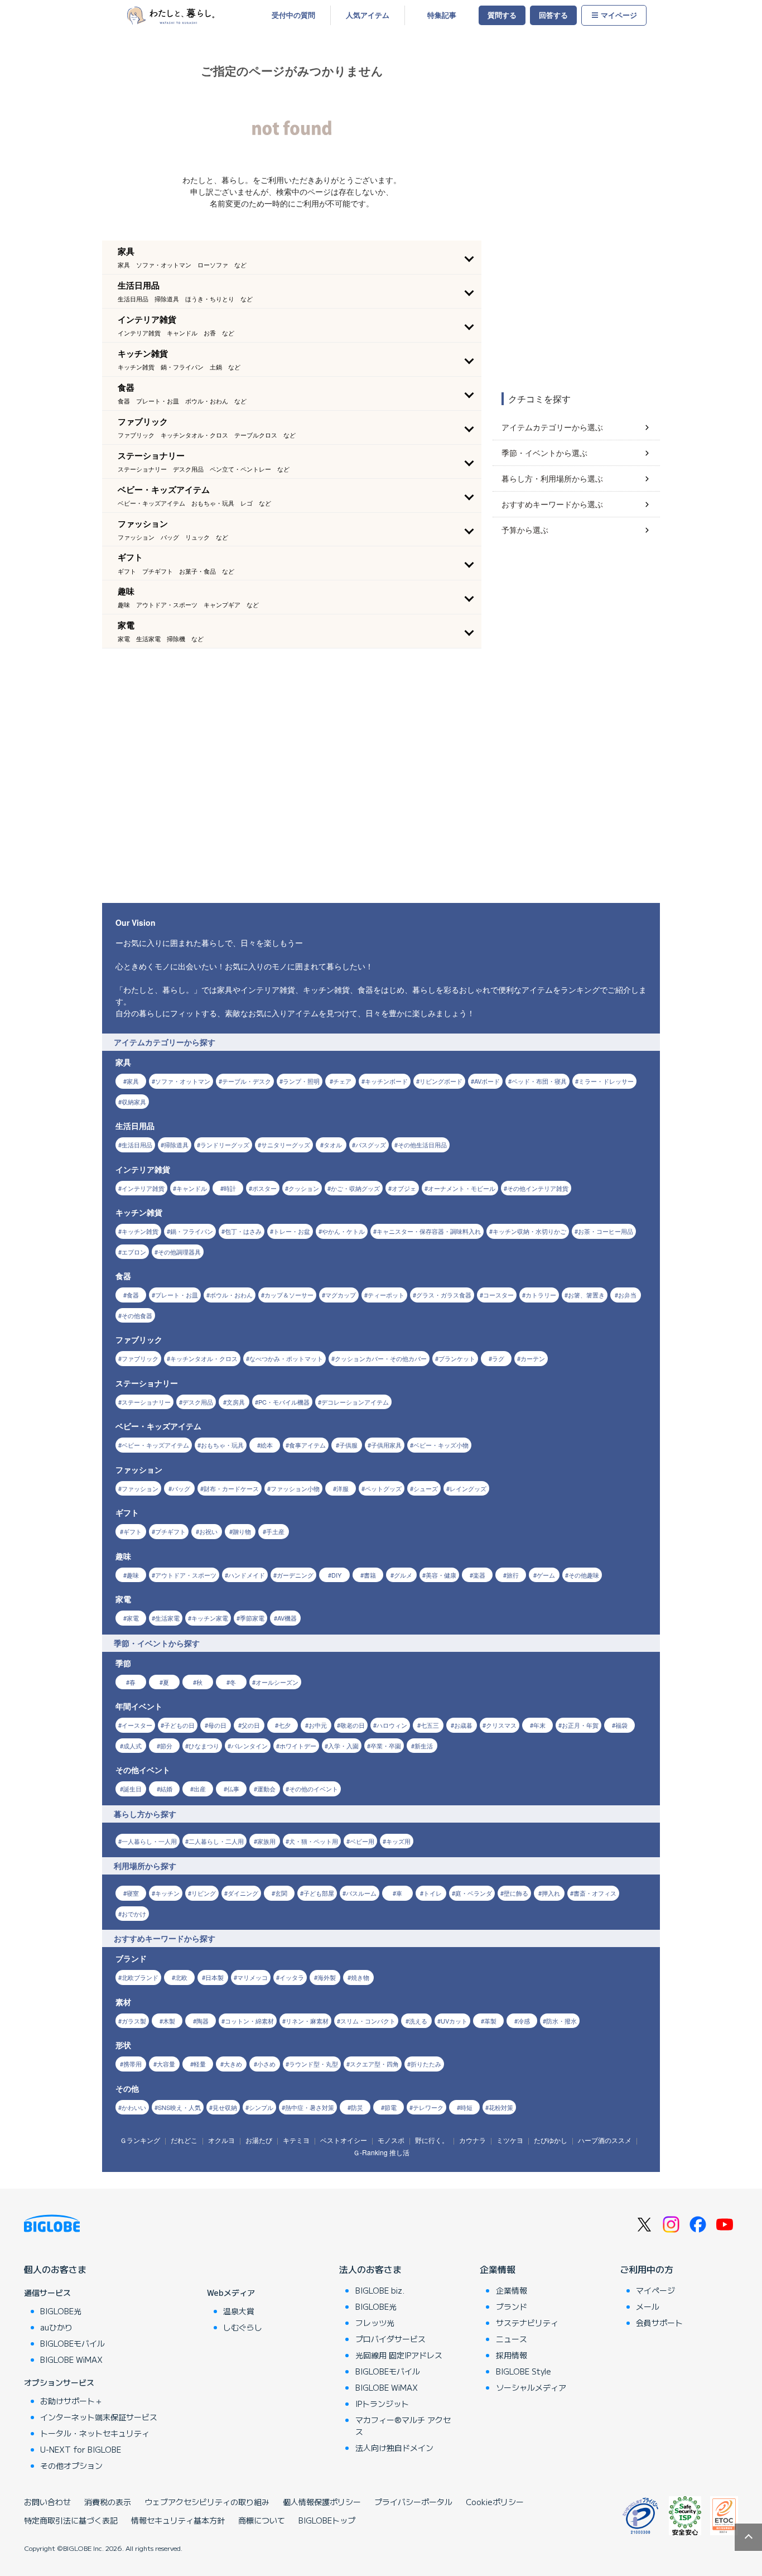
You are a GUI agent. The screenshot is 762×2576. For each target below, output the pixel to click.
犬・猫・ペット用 (314, 1841)
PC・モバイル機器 (284, 1402)
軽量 (200, 2064)
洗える (418, 2021)
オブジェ (404, 1188)
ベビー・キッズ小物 (441, 1445)
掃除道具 (176, 1145)
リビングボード (441, 1081)
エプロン (134, 1252)
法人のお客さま (370, 2269)
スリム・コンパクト (368, 2021)
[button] (292, 257)
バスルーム (361, 1893)
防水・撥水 (561, 2021)
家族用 (266, 1841)
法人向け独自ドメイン (394, 2448)
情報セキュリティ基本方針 (178, 2520)
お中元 (318, 1725)
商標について (262, 2520)
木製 (169, 2021)
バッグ (181, 1488)
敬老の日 (353, 1725)
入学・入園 (343, 1746)
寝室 (133, 1893)
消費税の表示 (108, 2502)
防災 (357, 2107)
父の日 (251, 1725)
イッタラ (292, 1977)
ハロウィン (392, 1725)
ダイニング (243, 1893)
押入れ (551, 1893)
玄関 (281, 1893)
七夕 (284, 1725)
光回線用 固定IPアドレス (399, 2355)
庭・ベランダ (474, 1893)
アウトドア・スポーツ (186, 1575)
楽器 (479, 1575)
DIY (336, 1575)
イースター (137, 1725)
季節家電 (252, 1618)
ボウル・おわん (231, 1295)
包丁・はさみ (243, 1231)
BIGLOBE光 (61, 2311)
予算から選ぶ (525, 530)
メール (648, 2306)
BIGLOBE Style (524, 2371)
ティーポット (386, 1295)
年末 (539, 1725)
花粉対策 (501, 2107)
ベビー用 (362, 1841)
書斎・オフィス (595, 1893)
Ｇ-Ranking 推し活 (381, 2152)
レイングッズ (468, 1488)
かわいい (134, 2107)
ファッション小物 (295, 1488)
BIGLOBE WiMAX (71, 2359)
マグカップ (341, 1295)
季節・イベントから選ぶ (544, 453)
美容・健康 (441, 1575)
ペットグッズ (383, 1488)
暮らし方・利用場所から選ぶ (552, 478)
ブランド (512, 2306)
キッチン (167, 1893)
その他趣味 (584, 1575)
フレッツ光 (375, 2323)
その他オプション (71, 2466)
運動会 (266, 1789)
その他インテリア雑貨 (538, 1188)
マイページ (619, 15)
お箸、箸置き (586, 1295)
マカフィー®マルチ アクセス (403, 2426)
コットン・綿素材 (249, 2021)
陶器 (202, 2021)
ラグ (498, 1358)
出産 (200, 1789)
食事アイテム (307, 1445)
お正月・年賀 (580, 1725)
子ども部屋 (319, 1893)
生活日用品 (137, 1145)
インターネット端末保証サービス (99, 2417)
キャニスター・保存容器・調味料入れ (429, 1231)
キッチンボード (386, 1081)
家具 (133, 1081)
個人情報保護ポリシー (322, 2502)
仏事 (233, 1789)
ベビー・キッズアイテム (155, 1445)
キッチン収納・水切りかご (529, 1231)
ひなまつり (204, 1746)
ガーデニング (295, 1575)
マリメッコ (252, 1977)
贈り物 (242, 1531)
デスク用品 (198, 1402)
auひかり (56, 2327)
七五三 (430, 1725)
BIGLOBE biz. (380, 2290)
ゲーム (546, 1575)
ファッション (140, 1488)
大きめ (233, 2064)
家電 (133, 1618)
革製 (490, 2021)
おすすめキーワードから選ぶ (552, 504)
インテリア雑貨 (143, 1188)
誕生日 (132, 1789)
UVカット (454, 2021)
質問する (502, 15)
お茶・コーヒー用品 (606, 1231)
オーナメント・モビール (462, 1188)
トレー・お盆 (292, 1231)
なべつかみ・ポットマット (286, 1358)
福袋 (621, 1725)
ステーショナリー (146, 1402)
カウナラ (472, 2140)
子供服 (348, 1445)
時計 (230, 1188)
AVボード (487, 1081)
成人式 (132, 1746)
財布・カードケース (231, 1488)
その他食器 (137, 1315)
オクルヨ (221, 2140)
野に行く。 (432, 2140)
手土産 (275, 1531)
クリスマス (501, 1725)
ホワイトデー (298, 1746)
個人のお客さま (55, 2269)
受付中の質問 (293, 15)
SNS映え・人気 (179, 2107)
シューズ (426, 1488)
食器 (133, 1295)
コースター (498, 1295)
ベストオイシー (344, 2140)
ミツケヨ (510, 2140)
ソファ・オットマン (183, 1081)
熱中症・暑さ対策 (310, 2107)
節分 (166, 1746)
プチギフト (170, 1531)
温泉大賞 (239, 2311)
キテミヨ (296, 2140)
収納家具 (134, 1102)
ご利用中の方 (647, 2269)
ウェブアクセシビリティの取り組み (207, 2502)
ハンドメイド (247, 1575)
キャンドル (192, 1188)
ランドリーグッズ (225, 1145)
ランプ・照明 (301, 1081)
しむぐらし (243, 2327)
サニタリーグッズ (286, 1145)
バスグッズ (371, 1145)
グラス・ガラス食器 (444, 1295)
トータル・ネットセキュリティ (95, 2433)
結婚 (166, 1789)
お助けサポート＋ (71, 2401)
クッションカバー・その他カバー (381, 1358)
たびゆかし (551, 2140)
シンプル (261, 2107)
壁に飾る (516, 1893)
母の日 (217, 1725)
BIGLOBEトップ (327, 2520)
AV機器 (287, 1618)
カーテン (533, 1358)
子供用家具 (386, 1445)
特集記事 (442, 15)
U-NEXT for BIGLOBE (81, 2449)
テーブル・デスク (247, 1081)
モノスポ (391, 2140)
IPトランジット (382, 2404)
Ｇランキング (140, 2140)
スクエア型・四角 (374, 2064)
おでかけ (134, 1914)
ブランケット (457, 1358)
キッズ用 (398, 1841)
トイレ (433, 1893)
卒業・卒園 (386, 1746)
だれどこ (184, 2140)
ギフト (132, 1531)
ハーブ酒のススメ (605, 2140)
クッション (304, 1188)
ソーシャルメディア (531, 2387)
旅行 (513, 1575)
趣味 (133, 1575)
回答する (553, 15)
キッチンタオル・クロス (204, 1358)
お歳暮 (463, 1725)
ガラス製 (134, 2021)
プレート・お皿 (177, 1295)
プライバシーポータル (413, 2502)
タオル (333, 1145)
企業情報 (498, 2269)
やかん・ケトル (343, 1231)
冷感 (524, 2021)
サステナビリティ (527, 2323)
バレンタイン (249, 1746)
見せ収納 (225, 2107)
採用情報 (512, 2355)
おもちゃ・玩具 (222, 1445)
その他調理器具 (179, 1252)
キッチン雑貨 (140, 1231)
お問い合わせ (47, 2502)
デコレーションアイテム (355, 1402)
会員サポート (659, 2323)
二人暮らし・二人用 (216, 1841)
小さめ (266, 2064)
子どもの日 (179, 1725)
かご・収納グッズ (355, 1188)
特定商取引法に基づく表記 (71, 2520)
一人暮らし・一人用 (149, 1841)
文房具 (236, 1402)
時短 (466, 2107)
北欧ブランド (140, 1977)
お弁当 (627, 1295)
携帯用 (132, 2064)
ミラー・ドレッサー (606, 1081)
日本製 (214, 1977)
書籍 (370, 1575)
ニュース (512, 2339)
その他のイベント (314, 1789)
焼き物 (360, 1977)
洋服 (343, 1488)
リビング (204, 1893)
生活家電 (167, 1618)
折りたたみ (426, 2064)
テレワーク (428, 2107)
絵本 (267, 1445)
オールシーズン (277, 1682)
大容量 (166, 2064)
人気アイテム (368, 15)
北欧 (181, 1977)
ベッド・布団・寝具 (539, 1081)
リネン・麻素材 (307, 2021)
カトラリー (541, 1295)
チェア (342, 1081)
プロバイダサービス (390, 2339)
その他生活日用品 (422, 1145)
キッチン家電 (210, 1618)
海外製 (327, 1977)
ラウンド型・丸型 (314, 2064)
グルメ (403, 1575)
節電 (390, 2107)
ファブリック (140, 1358)
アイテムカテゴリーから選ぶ (552, 427)
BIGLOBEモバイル (73, 2343)
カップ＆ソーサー (289, 1295)
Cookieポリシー (495, 2502)
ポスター (264, 1188)
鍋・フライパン (192, 1231)
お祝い (208, 1531)
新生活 (424, 1746)
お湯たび (259, 2140)
